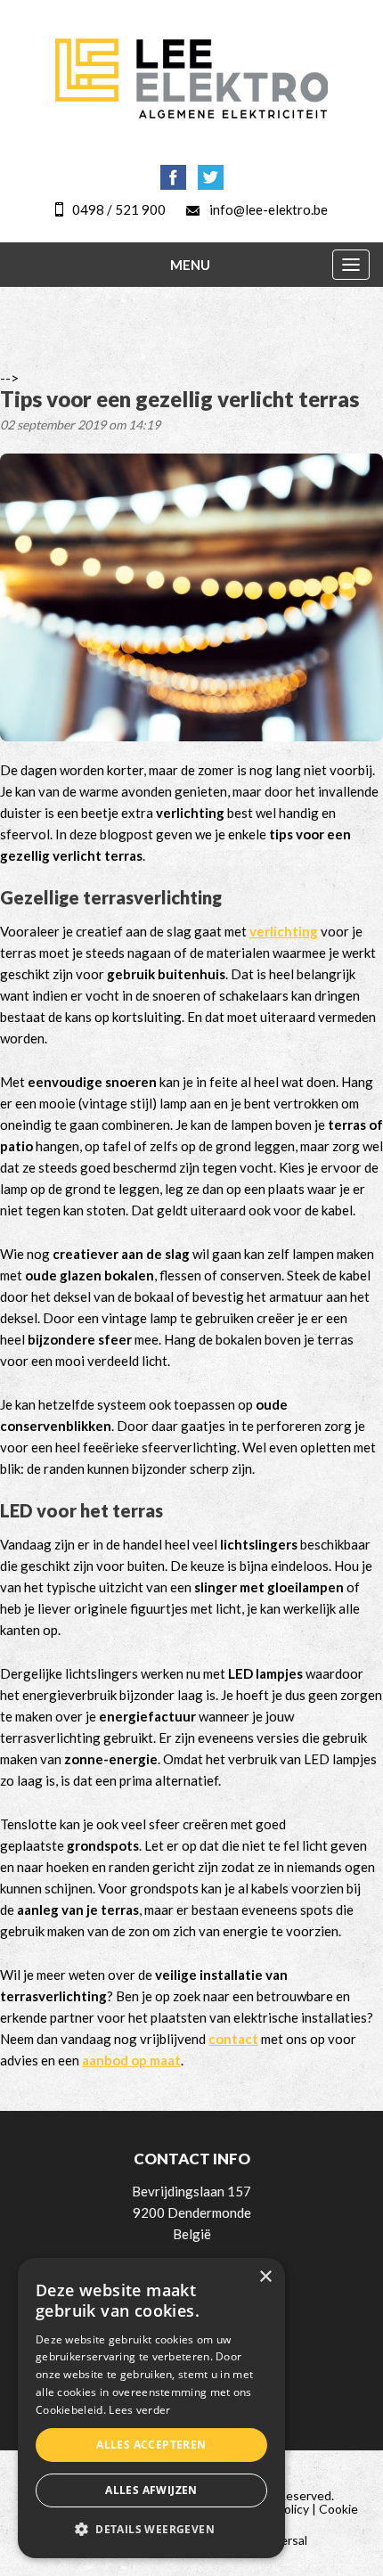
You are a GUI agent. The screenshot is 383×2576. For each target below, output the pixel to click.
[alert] (151, 2408)
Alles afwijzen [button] (151, 2490)
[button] (151, 2530)
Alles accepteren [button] (151, 2445)
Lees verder (139, 2410)
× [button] (265, 2277)
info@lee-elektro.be (269, 209)
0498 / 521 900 (119, 209)
